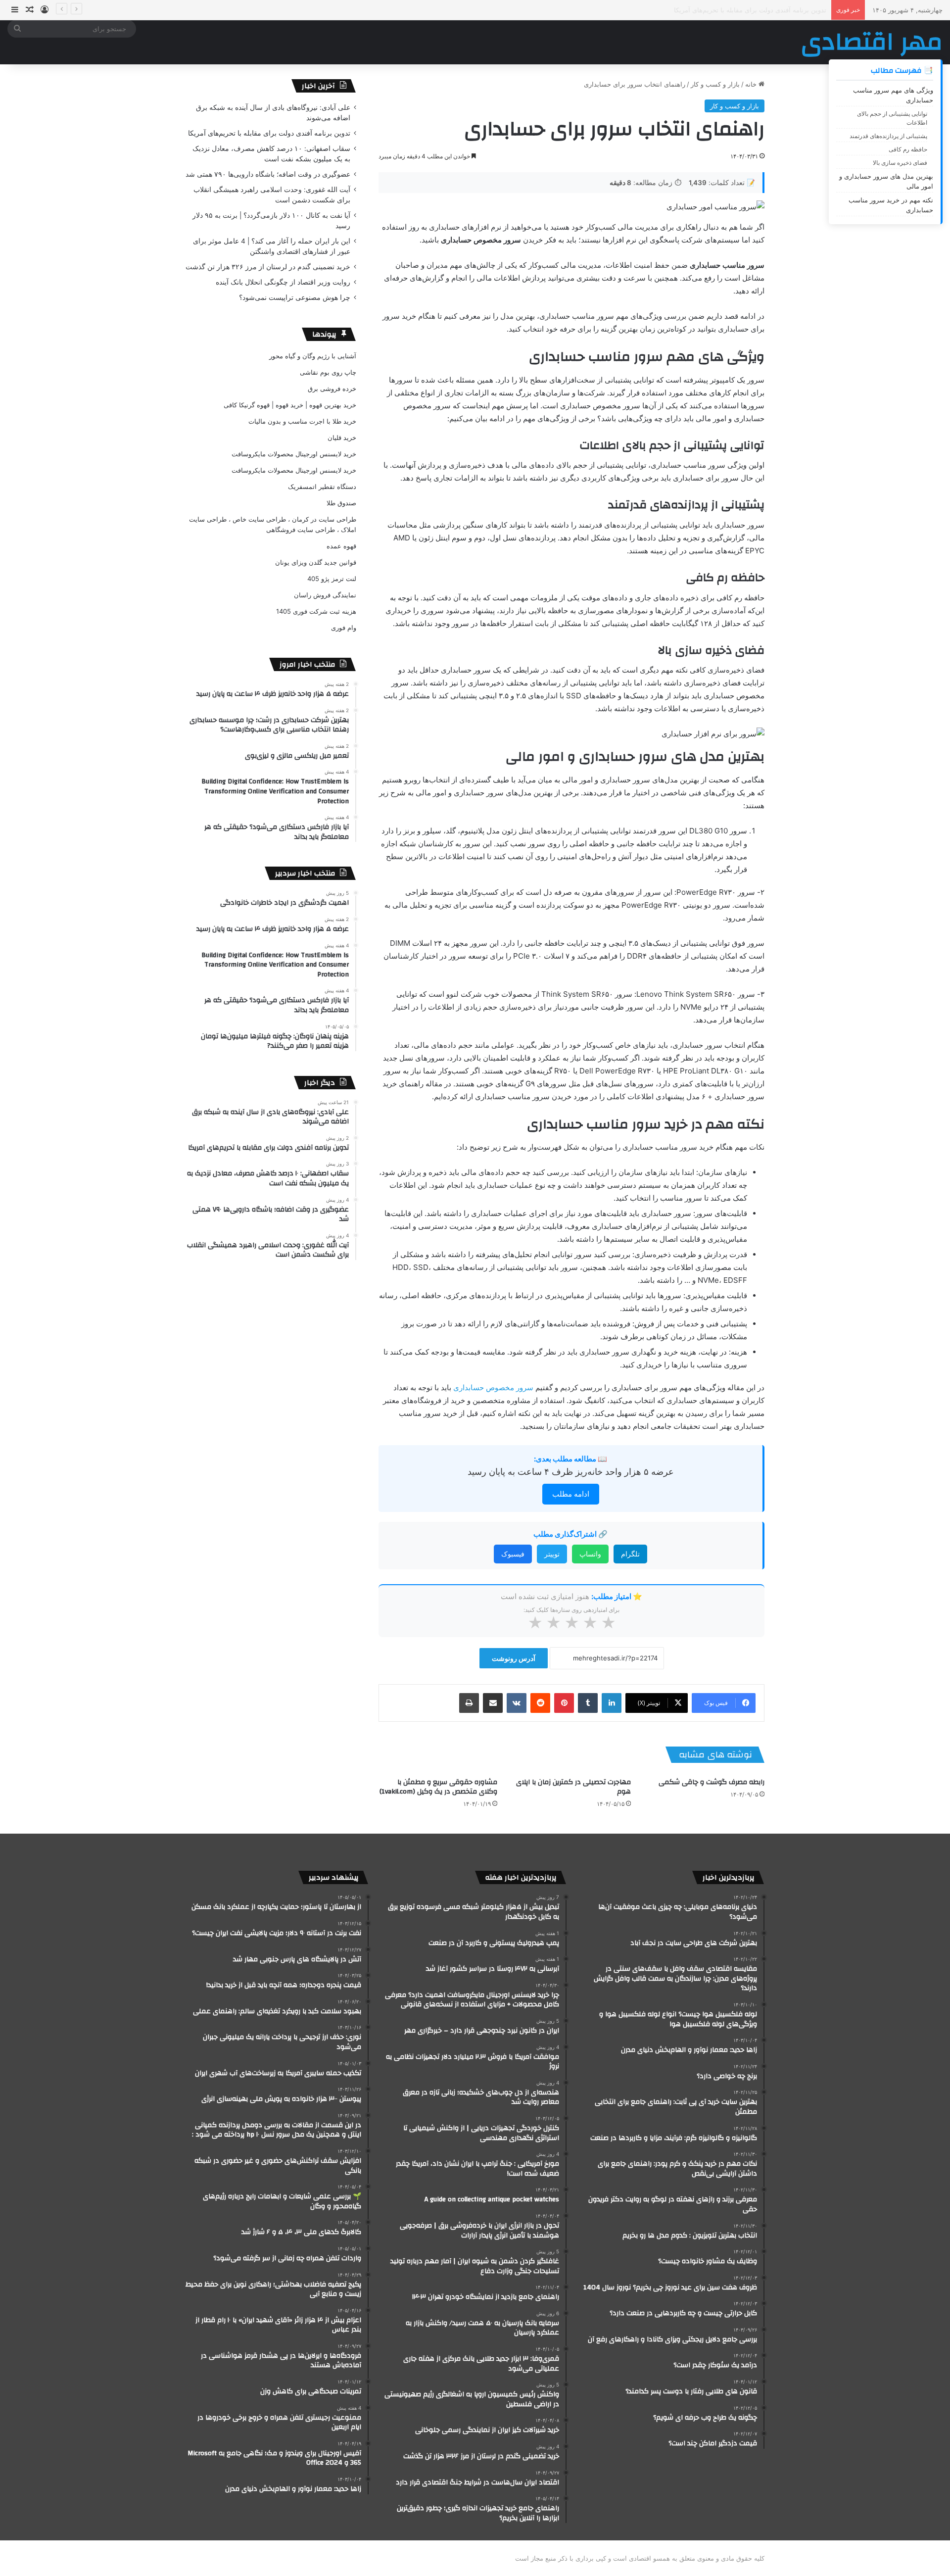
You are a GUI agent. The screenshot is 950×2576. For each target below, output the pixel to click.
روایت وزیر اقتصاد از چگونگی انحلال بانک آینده (283, 282)
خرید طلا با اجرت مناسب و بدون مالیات (302, 421)
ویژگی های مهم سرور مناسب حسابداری (893, 95)
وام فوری (344, 628)
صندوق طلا (341, 503)
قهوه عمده (341, 546)
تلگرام (630, 1554)
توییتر (552, 1554)
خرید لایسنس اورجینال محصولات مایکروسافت (294, 454)
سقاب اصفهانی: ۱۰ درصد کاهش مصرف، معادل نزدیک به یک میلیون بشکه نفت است (711, 10)
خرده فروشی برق (332, 389)
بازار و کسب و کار (715, 84)
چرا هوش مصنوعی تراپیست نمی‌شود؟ (295, 297)
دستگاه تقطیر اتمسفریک (322, 486)
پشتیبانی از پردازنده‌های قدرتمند (888, 136)
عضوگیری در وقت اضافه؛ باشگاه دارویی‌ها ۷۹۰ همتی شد (268, 174)
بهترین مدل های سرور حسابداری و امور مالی (886, 181)
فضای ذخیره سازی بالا (900, 163)
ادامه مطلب (571, 1494)
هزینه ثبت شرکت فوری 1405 (316, 611)
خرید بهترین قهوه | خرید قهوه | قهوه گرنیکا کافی (290, 405)
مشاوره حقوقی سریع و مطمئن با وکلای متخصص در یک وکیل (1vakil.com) (438, 1787)
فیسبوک (513, 1554)
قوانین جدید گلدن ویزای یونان (316, 562)
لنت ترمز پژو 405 (332, 579)
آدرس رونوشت (514, 1658)
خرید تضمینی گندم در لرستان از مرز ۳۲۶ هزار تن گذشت (268, 267)
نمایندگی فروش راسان (325, 595)
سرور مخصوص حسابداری (493, 1387)
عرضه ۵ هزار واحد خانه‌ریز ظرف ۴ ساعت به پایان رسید (571, 1472)
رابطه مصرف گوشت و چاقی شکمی (712, 1782)
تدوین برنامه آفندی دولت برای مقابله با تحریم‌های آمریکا (269, 133)
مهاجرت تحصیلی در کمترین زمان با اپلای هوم (573, 1787)
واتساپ (590, 1554)
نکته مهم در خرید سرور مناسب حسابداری (891, 205)
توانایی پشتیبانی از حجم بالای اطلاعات (892, 118)
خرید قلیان (342, 437)
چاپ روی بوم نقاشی (328, 372)
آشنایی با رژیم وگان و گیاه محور (313, 356)
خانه (752, 84)
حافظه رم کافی (908, 149)
